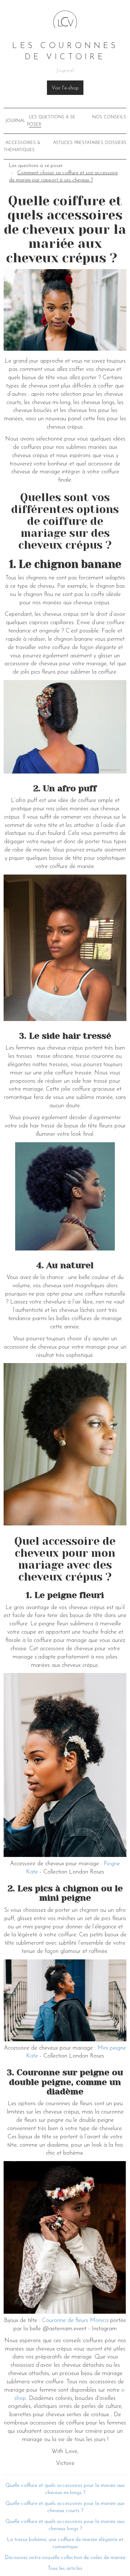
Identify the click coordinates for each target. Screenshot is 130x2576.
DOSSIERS (116, 143)
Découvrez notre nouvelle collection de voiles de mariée (65, 2558)
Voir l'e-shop (65, 88)
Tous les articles (65, 2569)
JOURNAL (15, 121)
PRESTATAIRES (89, 143)
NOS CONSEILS (109, 117)
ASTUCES (63, 143)
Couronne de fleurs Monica (75, 2321)
